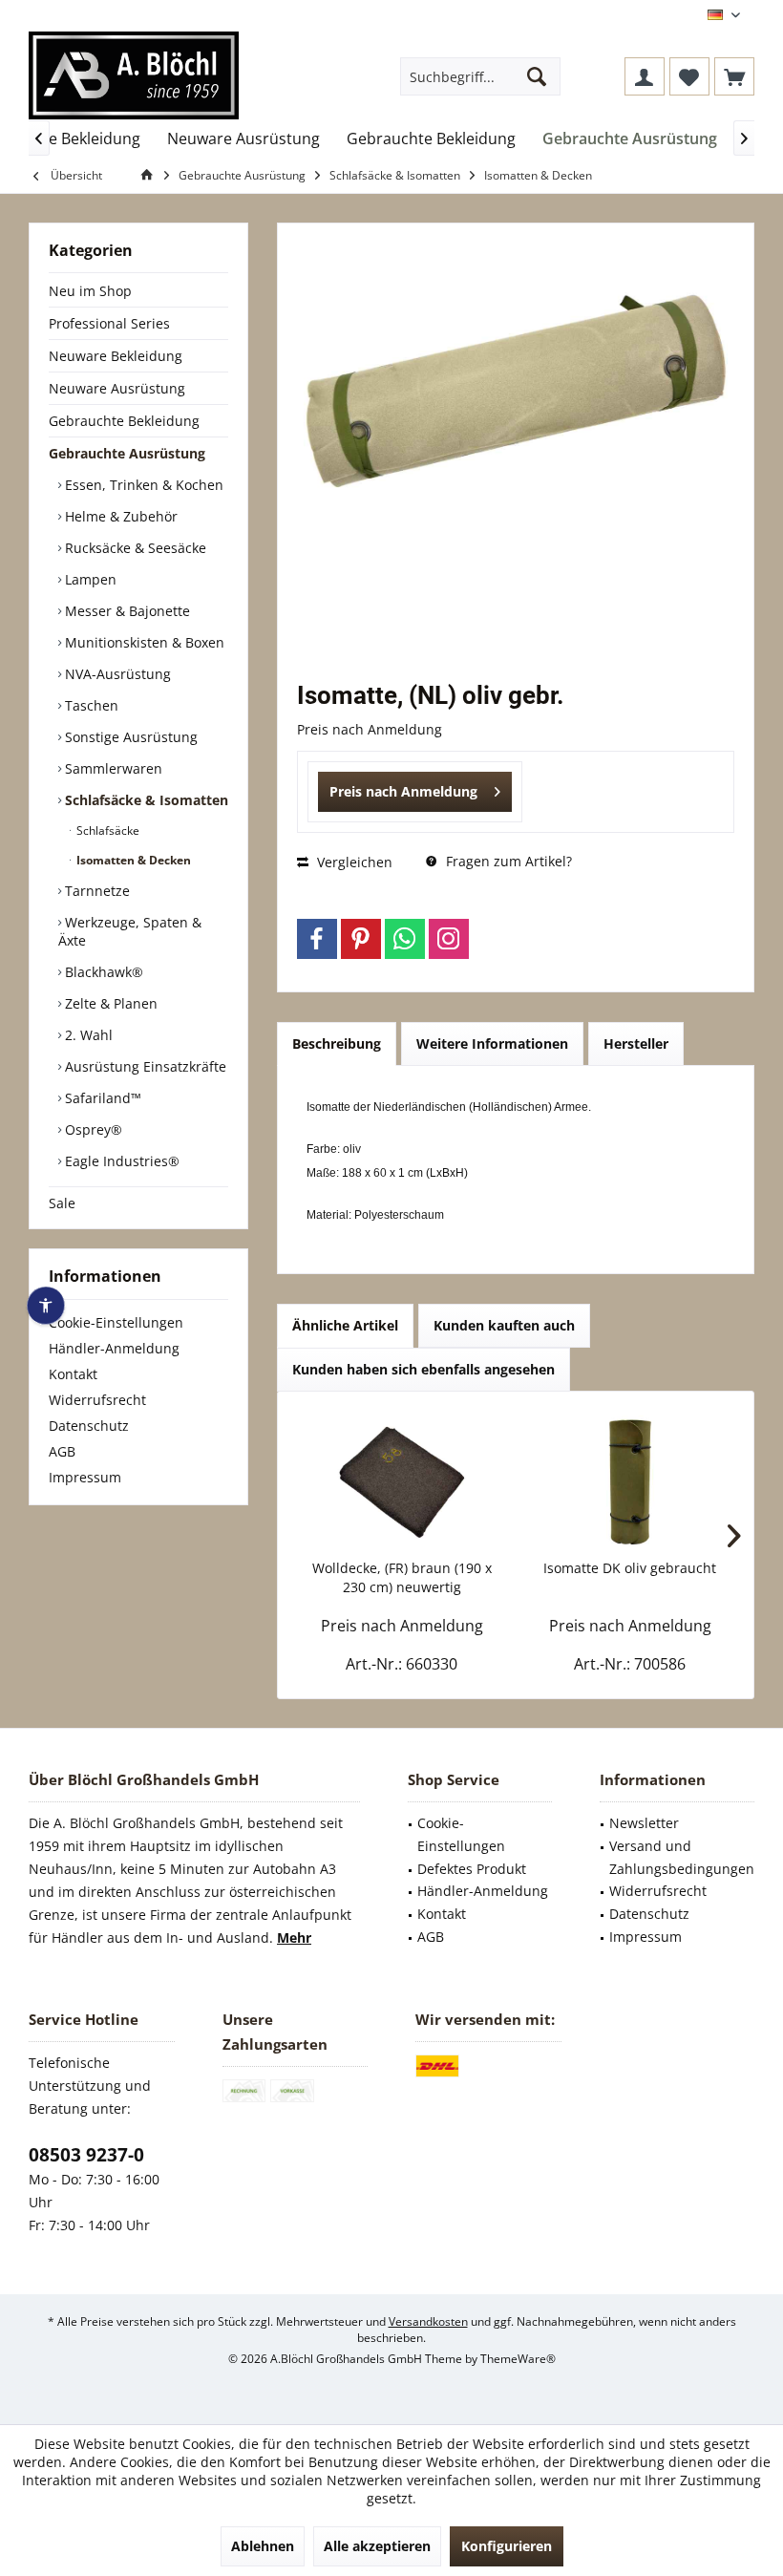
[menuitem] (734, 76)
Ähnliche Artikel (345, 1325)
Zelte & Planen (109, 1003)
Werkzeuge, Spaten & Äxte (130, 931)
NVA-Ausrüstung (116, 674)
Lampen (89, 579)
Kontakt (73, 1374)
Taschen (90, 705)
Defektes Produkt (472, 1869)
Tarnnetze (95, 891)
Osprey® (92, 1129)
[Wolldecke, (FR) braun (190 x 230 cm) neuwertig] (402, 1482)
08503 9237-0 (86, 2155)
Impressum (85, 1477)
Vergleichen (353, 862)
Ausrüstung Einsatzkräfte (144, 1066)
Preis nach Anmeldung (403, 791)
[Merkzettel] (689, 76)
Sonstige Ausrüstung (129, 737)
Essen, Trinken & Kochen (142, 485)
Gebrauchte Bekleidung (124, 421)
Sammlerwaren (112, 768)
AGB (62, 1451)
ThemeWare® (518, 2359)
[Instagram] (449, 939)
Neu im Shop (90, 291)
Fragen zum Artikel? (507, 861)
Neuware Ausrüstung (117, 388)
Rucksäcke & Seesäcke (134, 548)
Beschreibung (337, 1043)
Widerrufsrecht (97, 1400)
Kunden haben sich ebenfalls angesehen (423, 1369)
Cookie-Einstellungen (116, 1322)
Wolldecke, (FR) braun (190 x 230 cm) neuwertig (402, 1577)
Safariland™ (101, 1098)
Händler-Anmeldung (114, 1348)
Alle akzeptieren (377, 2546)
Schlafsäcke (106, 830)
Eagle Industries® (120, 1161)
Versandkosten (428, 2321)
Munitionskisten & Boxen (143, 642)
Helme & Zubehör (119, 516)
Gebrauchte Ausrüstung (127, 453)
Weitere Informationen (492, 1043)
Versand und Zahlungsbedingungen (682, 1857)
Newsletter (644, 1823)
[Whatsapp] (405, 939)
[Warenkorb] (734, 76)
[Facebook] (317, 939)
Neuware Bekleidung (116, 356)
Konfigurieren (507, 2546)
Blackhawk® (102, 972)
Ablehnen (263, 2546)
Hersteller (636, 1043)
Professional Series (109, 323)
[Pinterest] (361, 939)
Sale (62, 1203)
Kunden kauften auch (504, 1325)
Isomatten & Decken (132, 860)
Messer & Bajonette (126, 611)
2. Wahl (87, 1035)
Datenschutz (89, 1426)
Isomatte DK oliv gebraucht (630, 1568)
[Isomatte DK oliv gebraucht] (630, 1482)
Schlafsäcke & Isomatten (145, 800)
